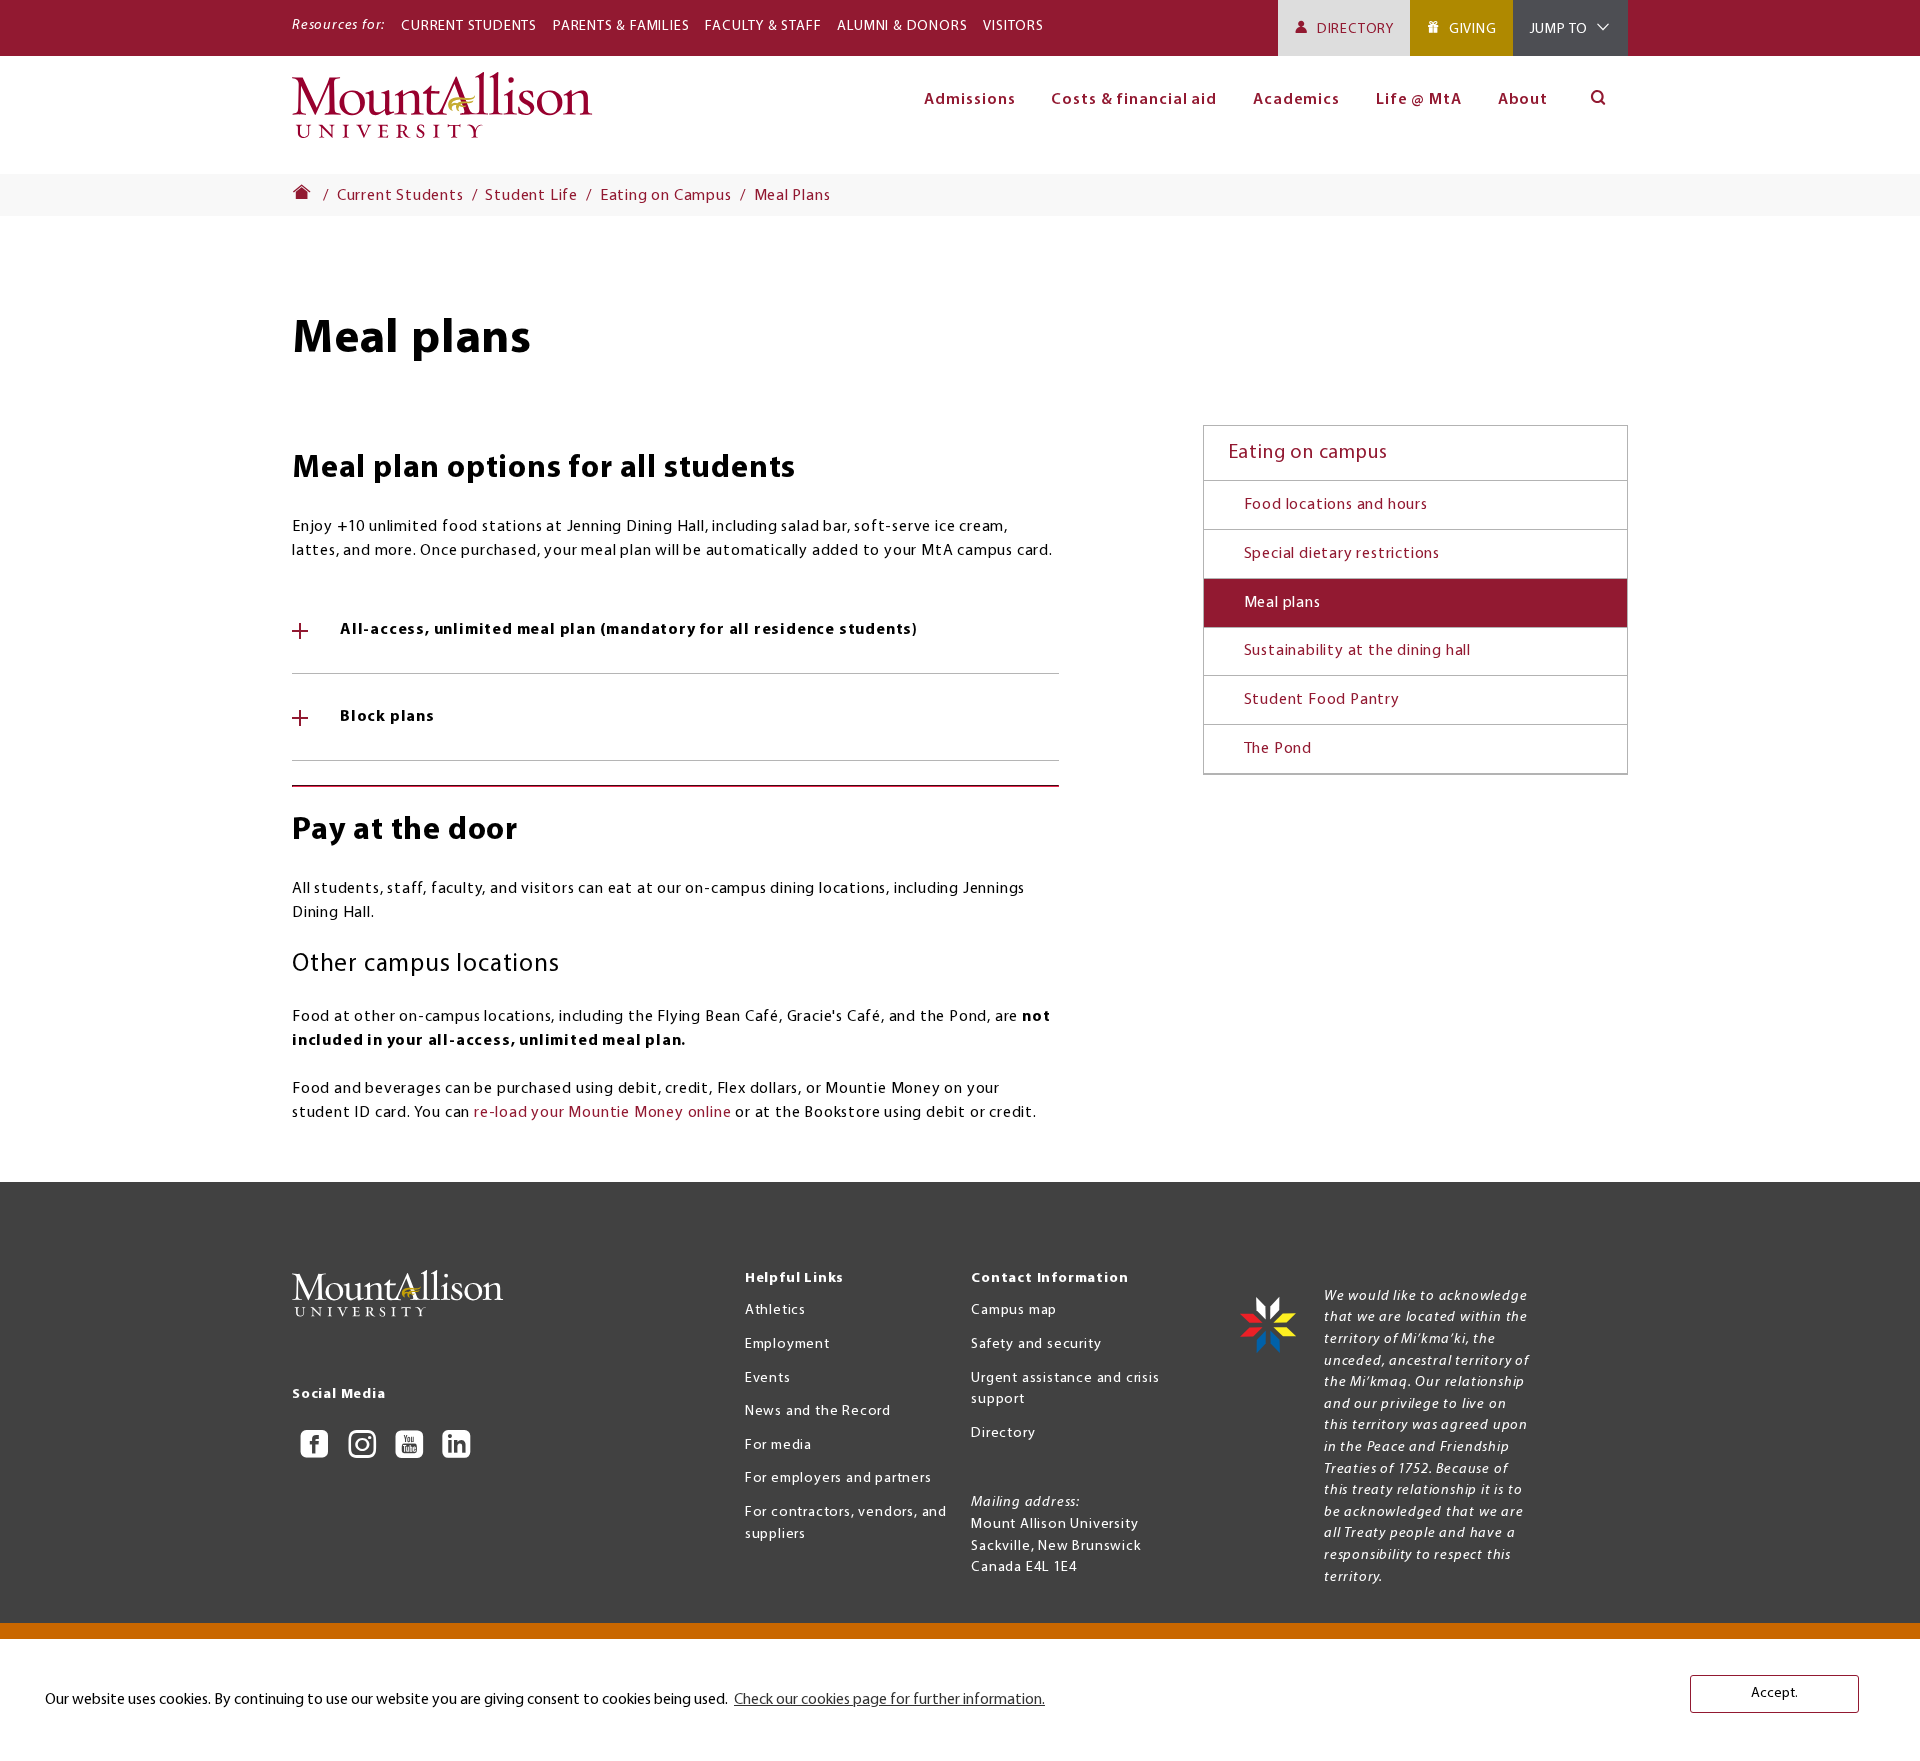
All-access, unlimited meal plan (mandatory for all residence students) (629, 630)
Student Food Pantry (1322, 700)
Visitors (1013, 26)
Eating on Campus (666, 196)
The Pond (1278, 749)
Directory (1355, 29)
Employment (787, 1344)
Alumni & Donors (902, 26)
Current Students (469, 26)
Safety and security (1036, 1344)
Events (768, 1378)
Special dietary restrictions (1342, 554)
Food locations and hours (1336, 505)
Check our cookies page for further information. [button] (889, 1700)
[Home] (450, 114)
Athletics (775, 1310)
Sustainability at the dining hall (1357, 651)
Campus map (1014, 1310)
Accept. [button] (1774, 1693)
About (1523, 100)
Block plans (387, 717)
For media (778, 1445)
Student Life (531, 196)
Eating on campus (1308, 453)
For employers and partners (838, 1478)
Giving (1473, 29)
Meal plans (1282, 603)
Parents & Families (621, 26)
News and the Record (818, 1411)
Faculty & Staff (763, 26)
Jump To (1559, 29)
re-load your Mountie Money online (602, 1113)
